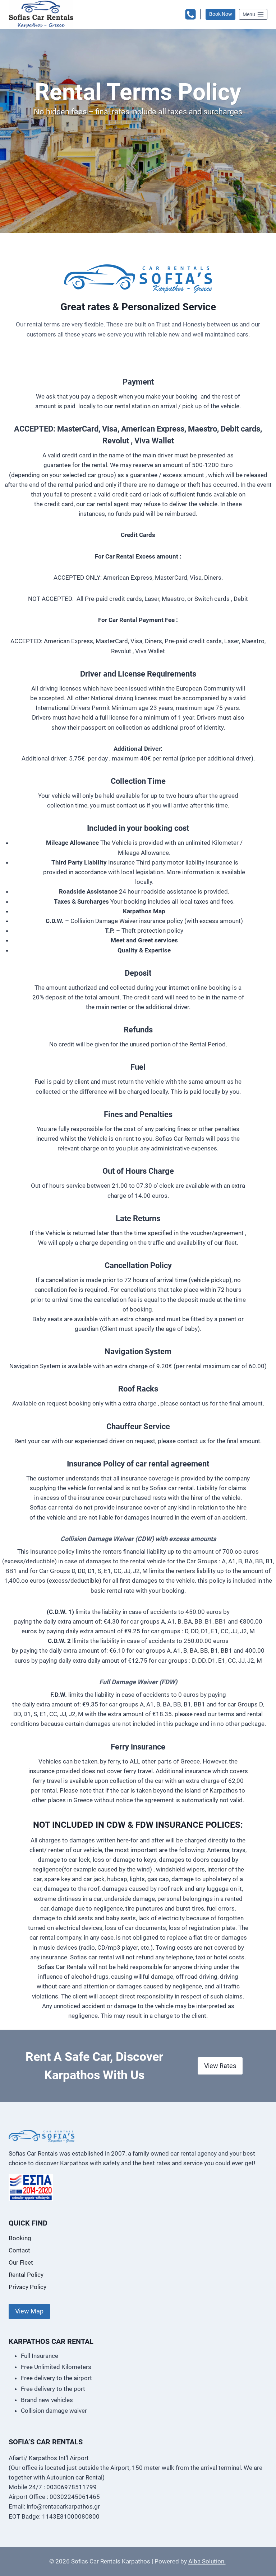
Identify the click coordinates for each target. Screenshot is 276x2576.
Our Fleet (21, 2262)
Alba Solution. (207, 2561)
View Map (29, 2311)
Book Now (221, 14)
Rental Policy (26, 2275)
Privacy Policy (27, 2287)
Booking (20, 2238)
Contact (19, 2250)
